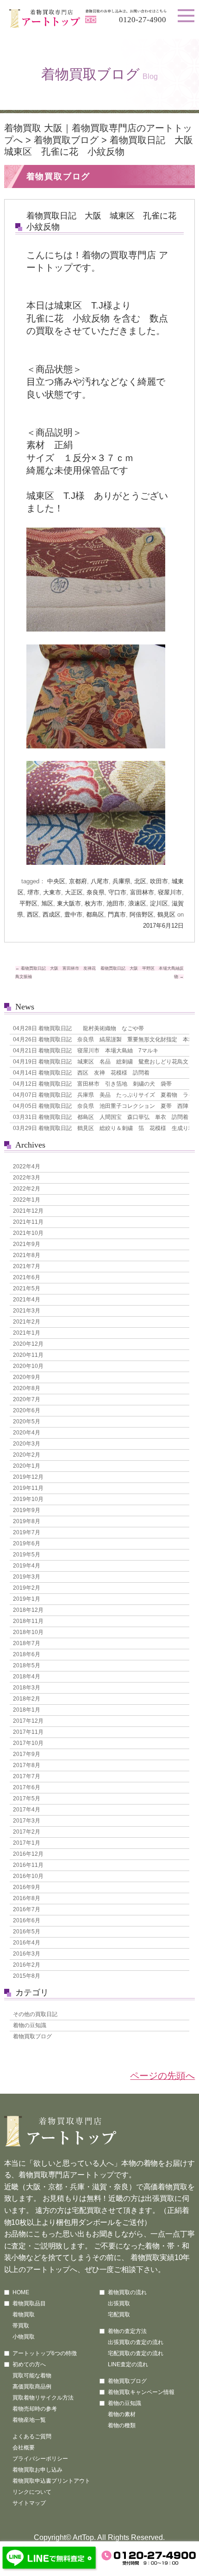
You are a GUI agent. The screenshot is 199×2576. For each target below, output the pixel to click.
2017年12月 (28, 1721)
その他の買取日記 (35, 2014)
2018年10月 (28, 1632)
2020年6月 (27, 1410)
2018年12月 (28, 1610)
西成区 (52, 914)
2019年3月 (27, 1577)
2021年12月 (28, 1211)
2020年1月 (27, 1466)
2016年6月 (27, 1920)
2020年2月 (27, 1455)
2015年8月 (27, 1976)
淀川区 (159, 903)
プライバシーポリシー (40, 2459)
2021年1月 (27, 1333)
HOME (21, 2292)
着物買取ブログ (66, 140)
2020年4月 (27, 1433)
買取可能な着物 (32, 2376)
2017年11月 (28, 1732)
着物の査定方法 (127, 2331)
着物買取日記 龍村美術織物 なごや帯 (78, 1028)
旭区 (47, 903)
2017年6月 (27, 1787)
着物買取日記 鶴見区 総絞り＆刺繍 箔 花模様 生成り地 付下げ (99, 1128)
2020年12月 (28, 1344)
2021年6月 (27, 1277)
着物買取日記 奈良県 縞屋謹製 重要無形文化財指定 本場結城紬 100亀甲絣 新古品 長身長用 (99, 1039)
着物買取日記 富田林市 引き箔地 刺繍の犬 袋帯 (92, 1084)
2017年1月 (27, 1843)
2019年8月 (27, 1521)
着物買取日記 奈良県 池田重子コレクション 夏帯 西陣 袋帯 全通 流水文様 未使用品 (99, 1106)
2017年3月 (27, 1821)
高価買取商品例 (32, 2387)
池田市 (115, 903)
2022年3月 (27, 1178)
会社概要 (24, 2448)
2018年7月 (27, 1643)
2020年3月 (27, 1444)
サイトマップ (29, 2503)
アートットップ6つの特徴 (45, 2353)
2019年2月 (27, 1588)
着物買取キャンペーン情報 (141, 2392)
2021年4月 (27, 1300)
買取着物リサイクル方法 (43, 2398)
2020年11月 (28, 1355)
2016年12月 (28, 1854)
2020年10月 (28, 1366)
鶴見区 (166, 914)
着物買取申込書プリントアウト (51, 2481)
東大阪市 (69, 903)
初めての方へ (29, 2364)
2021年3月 (27, 1311)
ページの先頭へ (162, 2076)
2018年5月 (27, 1665)
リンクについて (32, 2492)
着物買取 (24, 2315)
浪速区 (137, 903)
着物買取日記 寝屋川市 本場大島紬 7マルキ (86, 1051)
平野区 (28, 903)
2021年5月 (27, 1288)
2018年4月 (27, 1677)
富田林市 (142, 892)
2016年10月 (28, 1876)
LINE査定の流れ (128, 2364)
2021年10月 (28, 1233)
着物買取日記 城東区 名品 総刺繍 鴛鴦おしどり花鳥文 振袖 (99, 1062)
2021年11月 (28, 1222)
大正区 (74, 892)
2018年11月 (28, 1621)
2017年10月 (28, 1743)
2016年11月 (28, 1865)
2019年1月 (27, 1599)
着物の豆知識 (30, 2025)
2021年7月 (27, 1266)
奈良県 (96, 892)
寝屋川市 (170, 892)
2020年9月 (27, 1377)
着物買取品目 (29, 2303)
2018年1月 (27, 1710)
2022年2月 (27, 1189)
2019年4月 (27, 1566)
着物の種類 (122, 2425)
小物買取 (24, 2337)
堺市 (33, 892)
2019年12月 (28, 1477)
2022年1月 (27, 1200)
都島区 (95, 914)
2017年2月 (27, 1832)
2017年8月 (27, 1765)
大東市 (52, 892)
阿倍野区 (142, 914)
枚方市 (94, 903)
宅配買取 (119, 2315)
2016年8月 (27, 1898)
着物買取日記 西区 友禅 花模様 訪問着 (81, 1073)
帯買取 (21, 2326)
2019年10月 (28, 1499)
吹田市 (159, 881)
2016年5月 (27, 1932)
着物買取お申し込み (37, 2470)
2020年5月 (27, 1422)
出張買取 (119, 2303)
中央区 (56, 881)
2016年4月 (27, 1943)
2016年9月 (27, 1887)
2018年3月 (27, 1688)
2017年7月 (27, 1776)
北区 (140, 881)
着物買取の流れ (127, 2292)
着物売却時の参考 (35, 2409)
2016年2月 (27, 1965)
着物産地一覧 (29, 2420)
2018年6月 (27, 1654)
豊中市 (73, 914)
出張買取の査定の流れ (136, 2342)
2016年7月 (27, 1909)
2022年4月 (27, 1166)
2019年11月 (28, 1488)
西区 (33, 914)
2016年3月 (27, 1954)
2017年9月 (27, 1754)
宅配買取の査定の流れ (136, 2353)
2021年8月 (27, 1255)
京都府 (78, 881)
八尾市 (100, 881)
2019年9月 (27, 1510)
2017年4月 (27, 1810)
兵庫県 (121, 881)
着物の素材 (122, 2414)
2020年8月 (27, 1388)
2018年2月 (27, 1699)
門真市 (117, 914)
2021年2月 (27, 1322)
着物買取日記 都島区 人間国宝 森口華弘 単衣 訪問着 (99, 1117)
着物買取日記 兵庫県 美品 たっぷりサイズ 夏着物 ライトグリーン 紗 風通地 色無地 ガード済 (99, 1095)
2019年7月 (27, 1532)
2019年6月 (27, 1543)
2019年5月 (27, 1555)
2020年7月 (27, 1399)
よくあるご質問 (32, 2436)
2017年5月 (27, 1798)
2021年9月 (27, 1244)
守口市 (117, 892)
